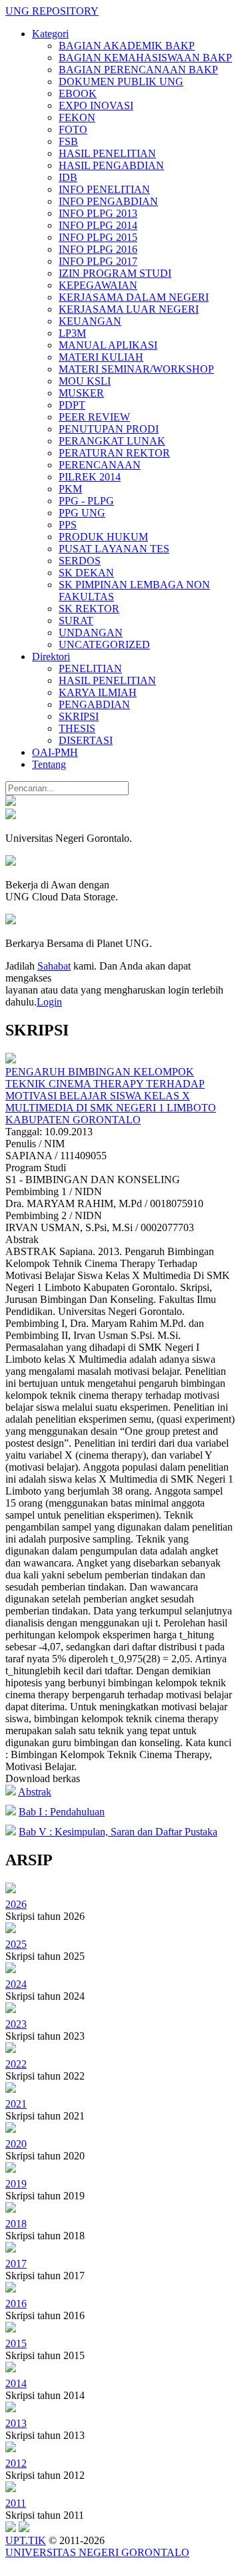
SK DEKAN (86, 573)
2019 (16, 2184)
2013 (16, 2423)
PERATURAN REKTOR (114, 453)
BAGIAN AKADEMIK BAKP (127, 46)
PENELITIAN (90, 668)
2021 (16, 2104)
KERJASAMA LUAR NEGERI (129, 309)
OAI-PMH (55, 752)
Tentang (49, 764)
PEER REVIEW (94, 417)
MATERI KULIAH (101, 357)
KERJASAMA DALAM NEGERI (134, 297)
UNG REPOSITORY (52, 11)
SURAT (76, 621)
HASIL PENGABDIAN (111, 165)
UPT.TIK (26, 2540)
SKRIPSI (79, 716)
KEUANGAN (90, 321)
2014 (16, 2383)
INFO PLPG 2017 (98, 261)
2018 (16, 2224)
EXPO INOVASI (96, 105)
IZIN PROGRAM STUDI (115, 273)
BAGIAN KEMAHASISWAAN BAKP (145, 58)
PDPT (72, 405)
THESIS (77, 728)
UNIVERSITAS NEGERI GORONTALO (97, 2552)
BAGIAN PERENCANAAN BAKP (138, 70)
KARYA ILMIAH (98, 692)
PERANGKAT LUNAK (112, 441)
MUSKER (81, 393)
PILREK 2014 (90, 477)
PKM (70, 489)
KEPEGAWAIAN (98, 285)
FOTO (73, 129)
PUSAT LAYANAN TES (114, 549)
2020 (16, 2144)
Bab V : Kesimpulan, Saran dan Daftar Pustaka (118, 1832)
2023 (16, 2024)
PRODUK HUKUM (103, 537)
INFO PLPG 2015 (98, 237)
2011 (16, 2503)
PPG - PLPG (86, 501)
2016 (16, 2303)
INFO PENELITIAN (104, 189)
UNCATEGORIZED (104, 644)
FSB (68, 141)
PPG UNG (82, 513)
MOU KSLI (85, 381)
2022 (16, 2064)
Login (49, 1002)
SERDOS (80, 561)
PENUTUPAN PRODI (109, 429)
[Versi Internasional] (11, 802)
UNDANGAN (91, 633)
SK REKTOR (89, 609)
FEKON (77, 117)
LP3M (72, 333)
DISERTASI (86, 740)
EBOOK (78, 93)
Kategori (50, 34)
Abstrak (35, 1792)
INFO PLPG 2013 (98, 213)
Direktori (51, 656)
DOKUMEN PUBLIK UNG (121, 82)
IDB (68, 177)
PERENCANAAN (100, 465)
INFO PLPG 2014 (98, 225)
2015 (16, 2343)
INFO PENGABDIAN (108, 201)
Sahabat (54, 966)
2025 (16, 1944)
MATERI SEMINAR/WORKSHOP (136, 369)
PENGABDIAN (94, 704)
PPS (68, 525)
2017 (16, 2264)
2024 (16, 1984)
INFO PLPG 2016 (98, 249)
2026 (16, 1904)
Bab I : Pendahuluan (62, 1812)
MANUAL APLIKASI (108, 345)
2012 (16, 2463)
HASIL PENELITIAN (107, 153)
